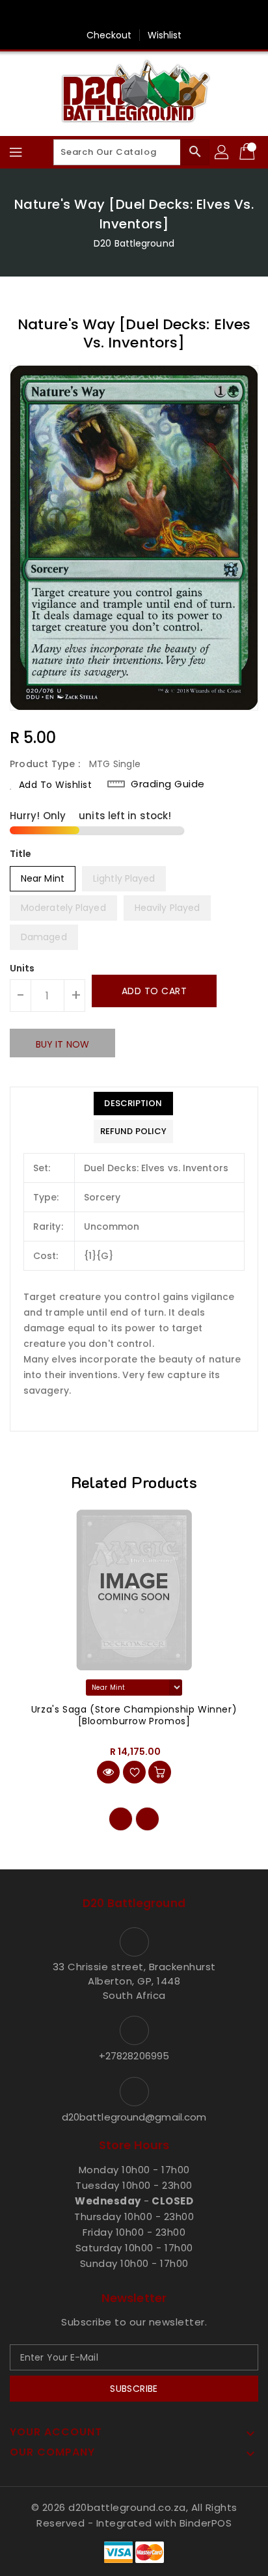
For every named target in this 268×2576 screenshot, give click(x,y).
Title (21, 854)
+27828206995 (134, 2056)
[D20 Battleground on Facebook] (134, 15)
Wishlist (165, 35)
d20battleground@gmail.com (134, 2117)
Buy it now (62, 1044)
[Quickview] (108, 1772)
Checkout (109, 35)
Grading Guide (168, 784)
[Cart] (248, 152)
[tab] (133, 1104)
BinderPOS (206, 2523)
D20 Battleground (134, 243)
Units (22, 968)
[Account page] (222, 152)
